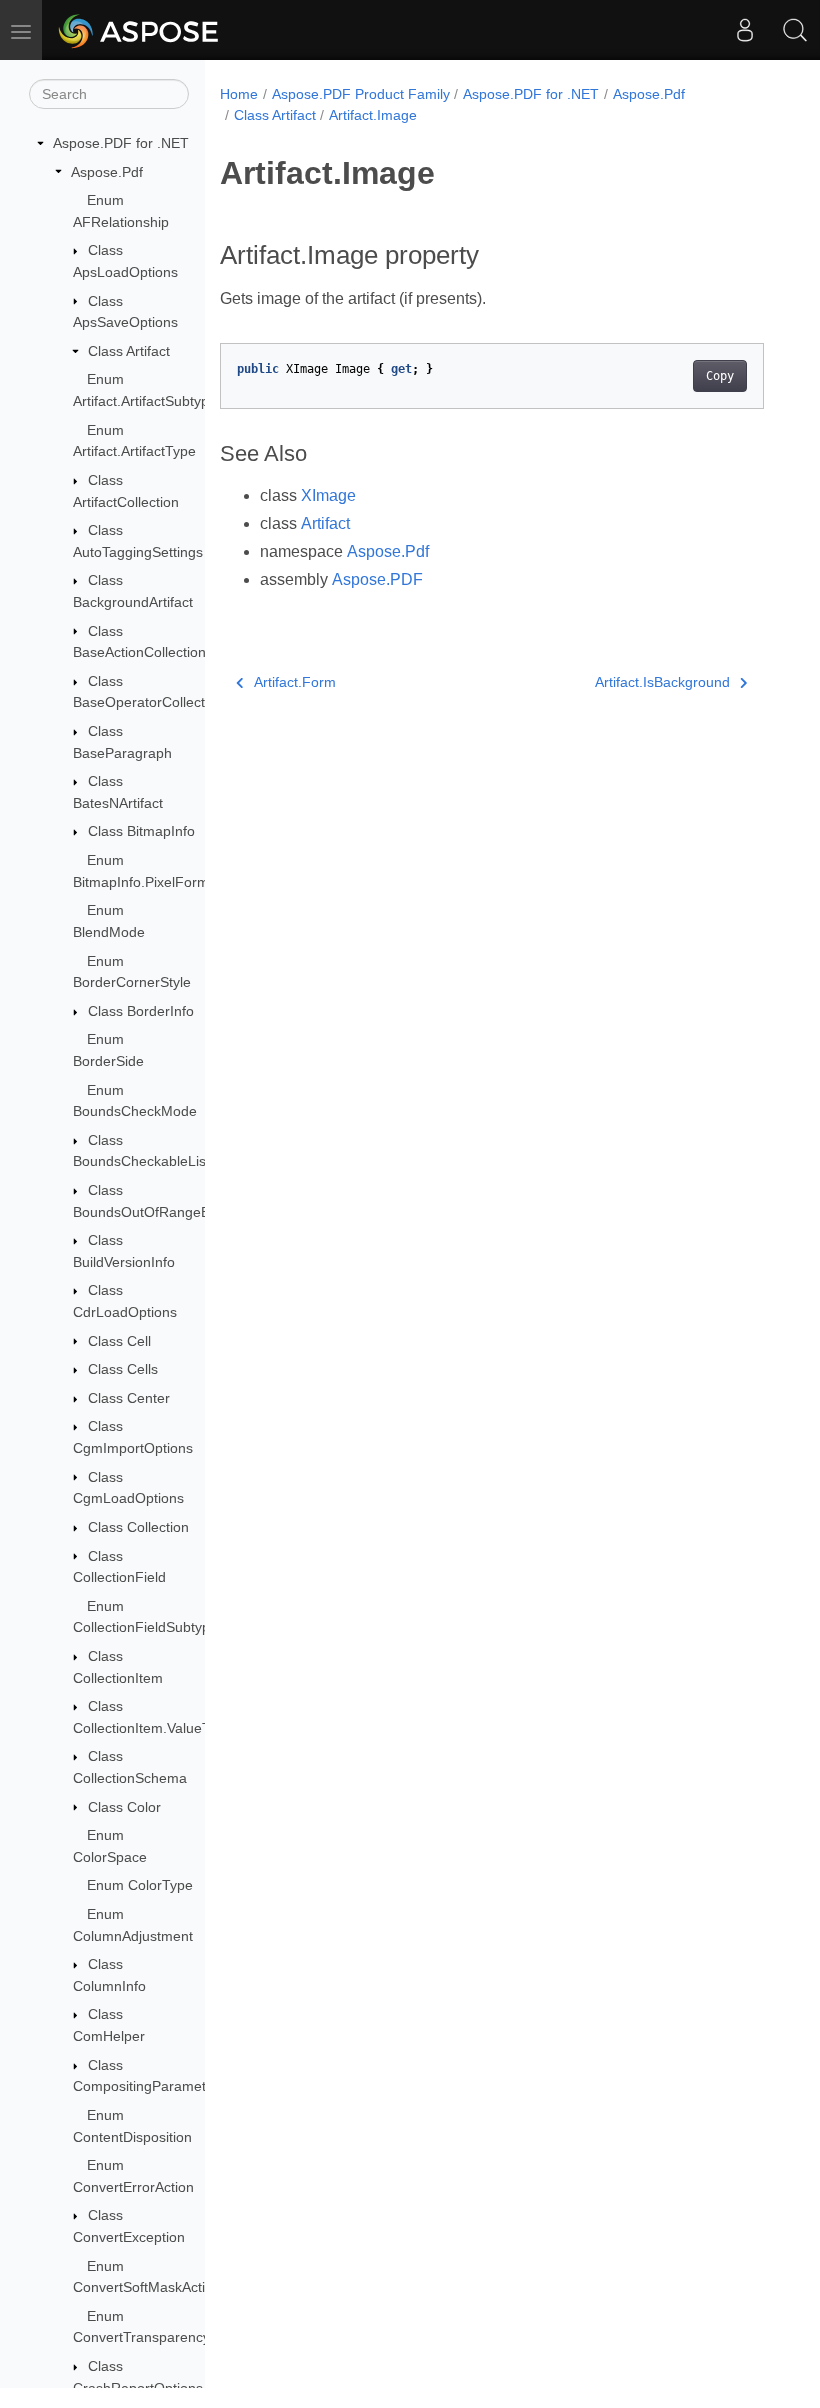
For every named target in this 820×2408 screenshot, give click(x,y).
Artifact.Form (295, 682)
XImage (328, 495)
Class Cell (119, 1341)
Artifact (325, 523)
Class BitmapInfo (141, 831)
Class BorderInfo (141, 1011)
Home (239, 94)
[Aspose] (139, 30)
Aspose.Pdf (107, 172)
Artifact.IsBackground (662, 682)
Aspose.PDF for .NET (121, 143)
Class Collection (138, 1527)
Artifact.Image (373, 115)
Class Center (129, 1398)
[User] (745, 30)
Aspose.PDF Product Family (361, 94)
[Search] (795, 30)
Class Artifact (129, 351)
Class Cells (123, 1369)
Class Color (124, 1807)
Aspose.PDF (377, 579)
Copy (720, 376)
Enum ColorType (140, 1885)
